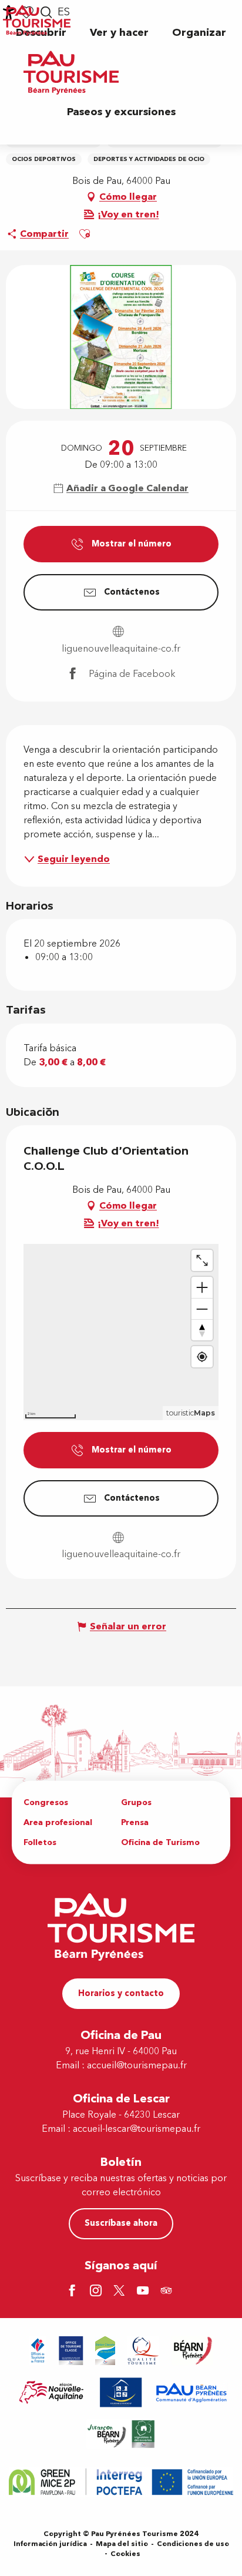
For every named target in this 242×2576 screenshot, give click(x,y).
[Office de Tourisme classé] (71, 2351)
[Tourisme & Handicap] (121, 2392)
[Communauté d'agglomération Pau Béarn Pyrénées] (191, 2392)
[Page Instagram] (98, 2292)
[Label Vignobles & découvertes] (121, 2434)
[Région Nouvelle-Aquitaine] (51, 2392)
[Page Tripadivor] (168, 2292)
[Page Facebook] (74, 2292)
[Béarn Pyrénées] (192, 2351)
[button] (119, 33)
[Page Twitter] (121, 2292)
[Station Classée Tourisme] (105, 2351)
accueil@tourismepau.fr (137, 2065)
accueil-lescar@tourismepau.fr (137, 2129)
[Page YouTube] (144, 2292)
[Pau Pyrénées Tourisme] (71, 73)
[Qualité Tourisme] (143, 2351)
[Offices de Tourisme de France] (38, 2351)
